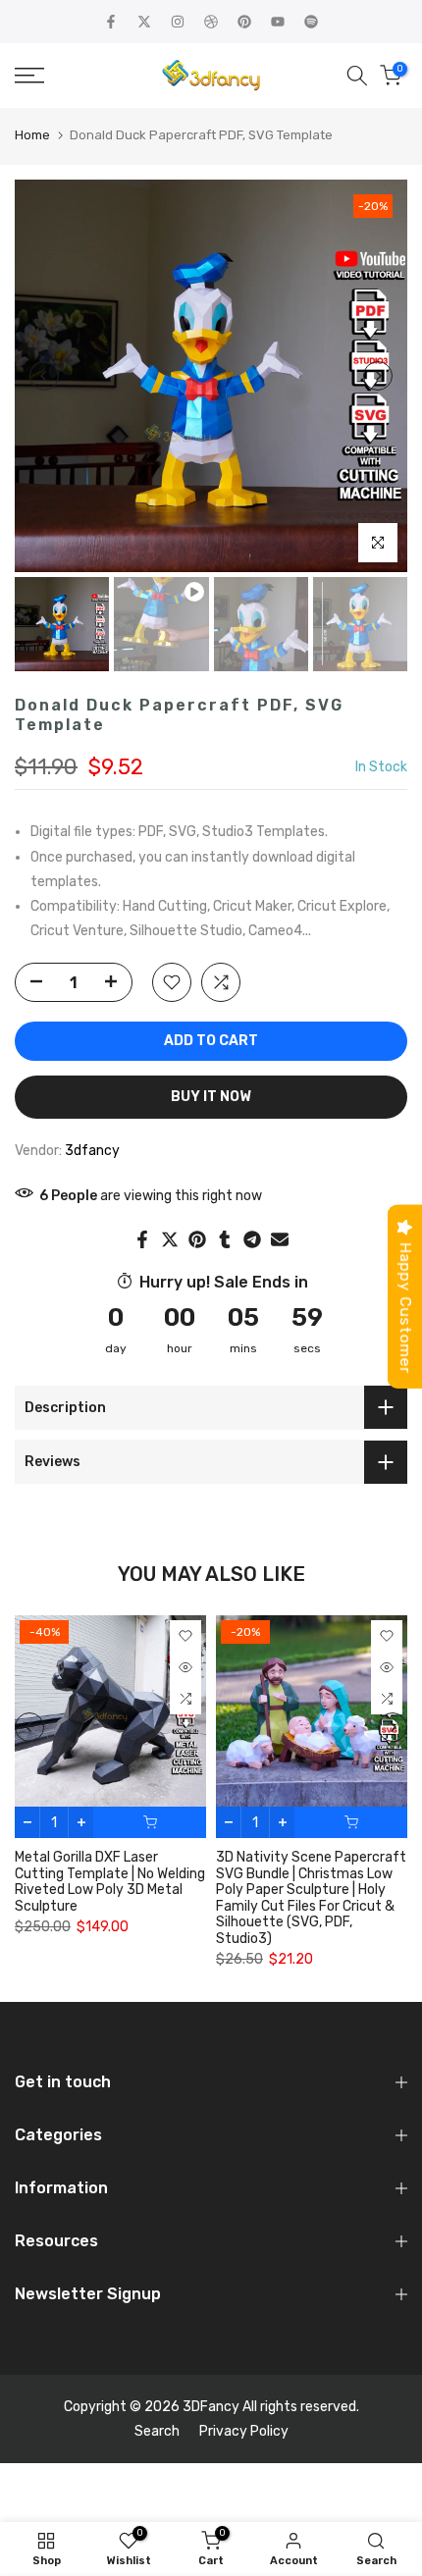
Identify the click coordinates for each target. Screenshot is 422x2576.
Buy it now (211, 1097)
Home (32, 135)
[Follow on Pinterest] (244, 22)
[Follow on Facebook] (111, 22)
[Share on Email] (280, 1239)
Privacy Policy (244, 2431)
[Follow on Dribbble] (211, 22)
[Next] (378, 376)
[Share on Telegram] (252, 1239)
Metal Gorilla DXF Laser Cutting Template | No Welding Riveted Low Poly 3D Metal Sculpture (110, 1882)
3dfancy (92, 1151)
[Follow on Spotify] (311, 22)
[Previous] (44, 376)
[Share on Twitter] (170, 1239)
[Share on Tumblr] (225, 1239)
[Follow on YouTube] (278, 22)
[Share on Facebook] (142, 1239)
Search (157, 2431)
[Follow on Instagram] (178, 22)
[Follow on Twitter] (144, 22)
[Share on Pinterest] (197, 1239)
